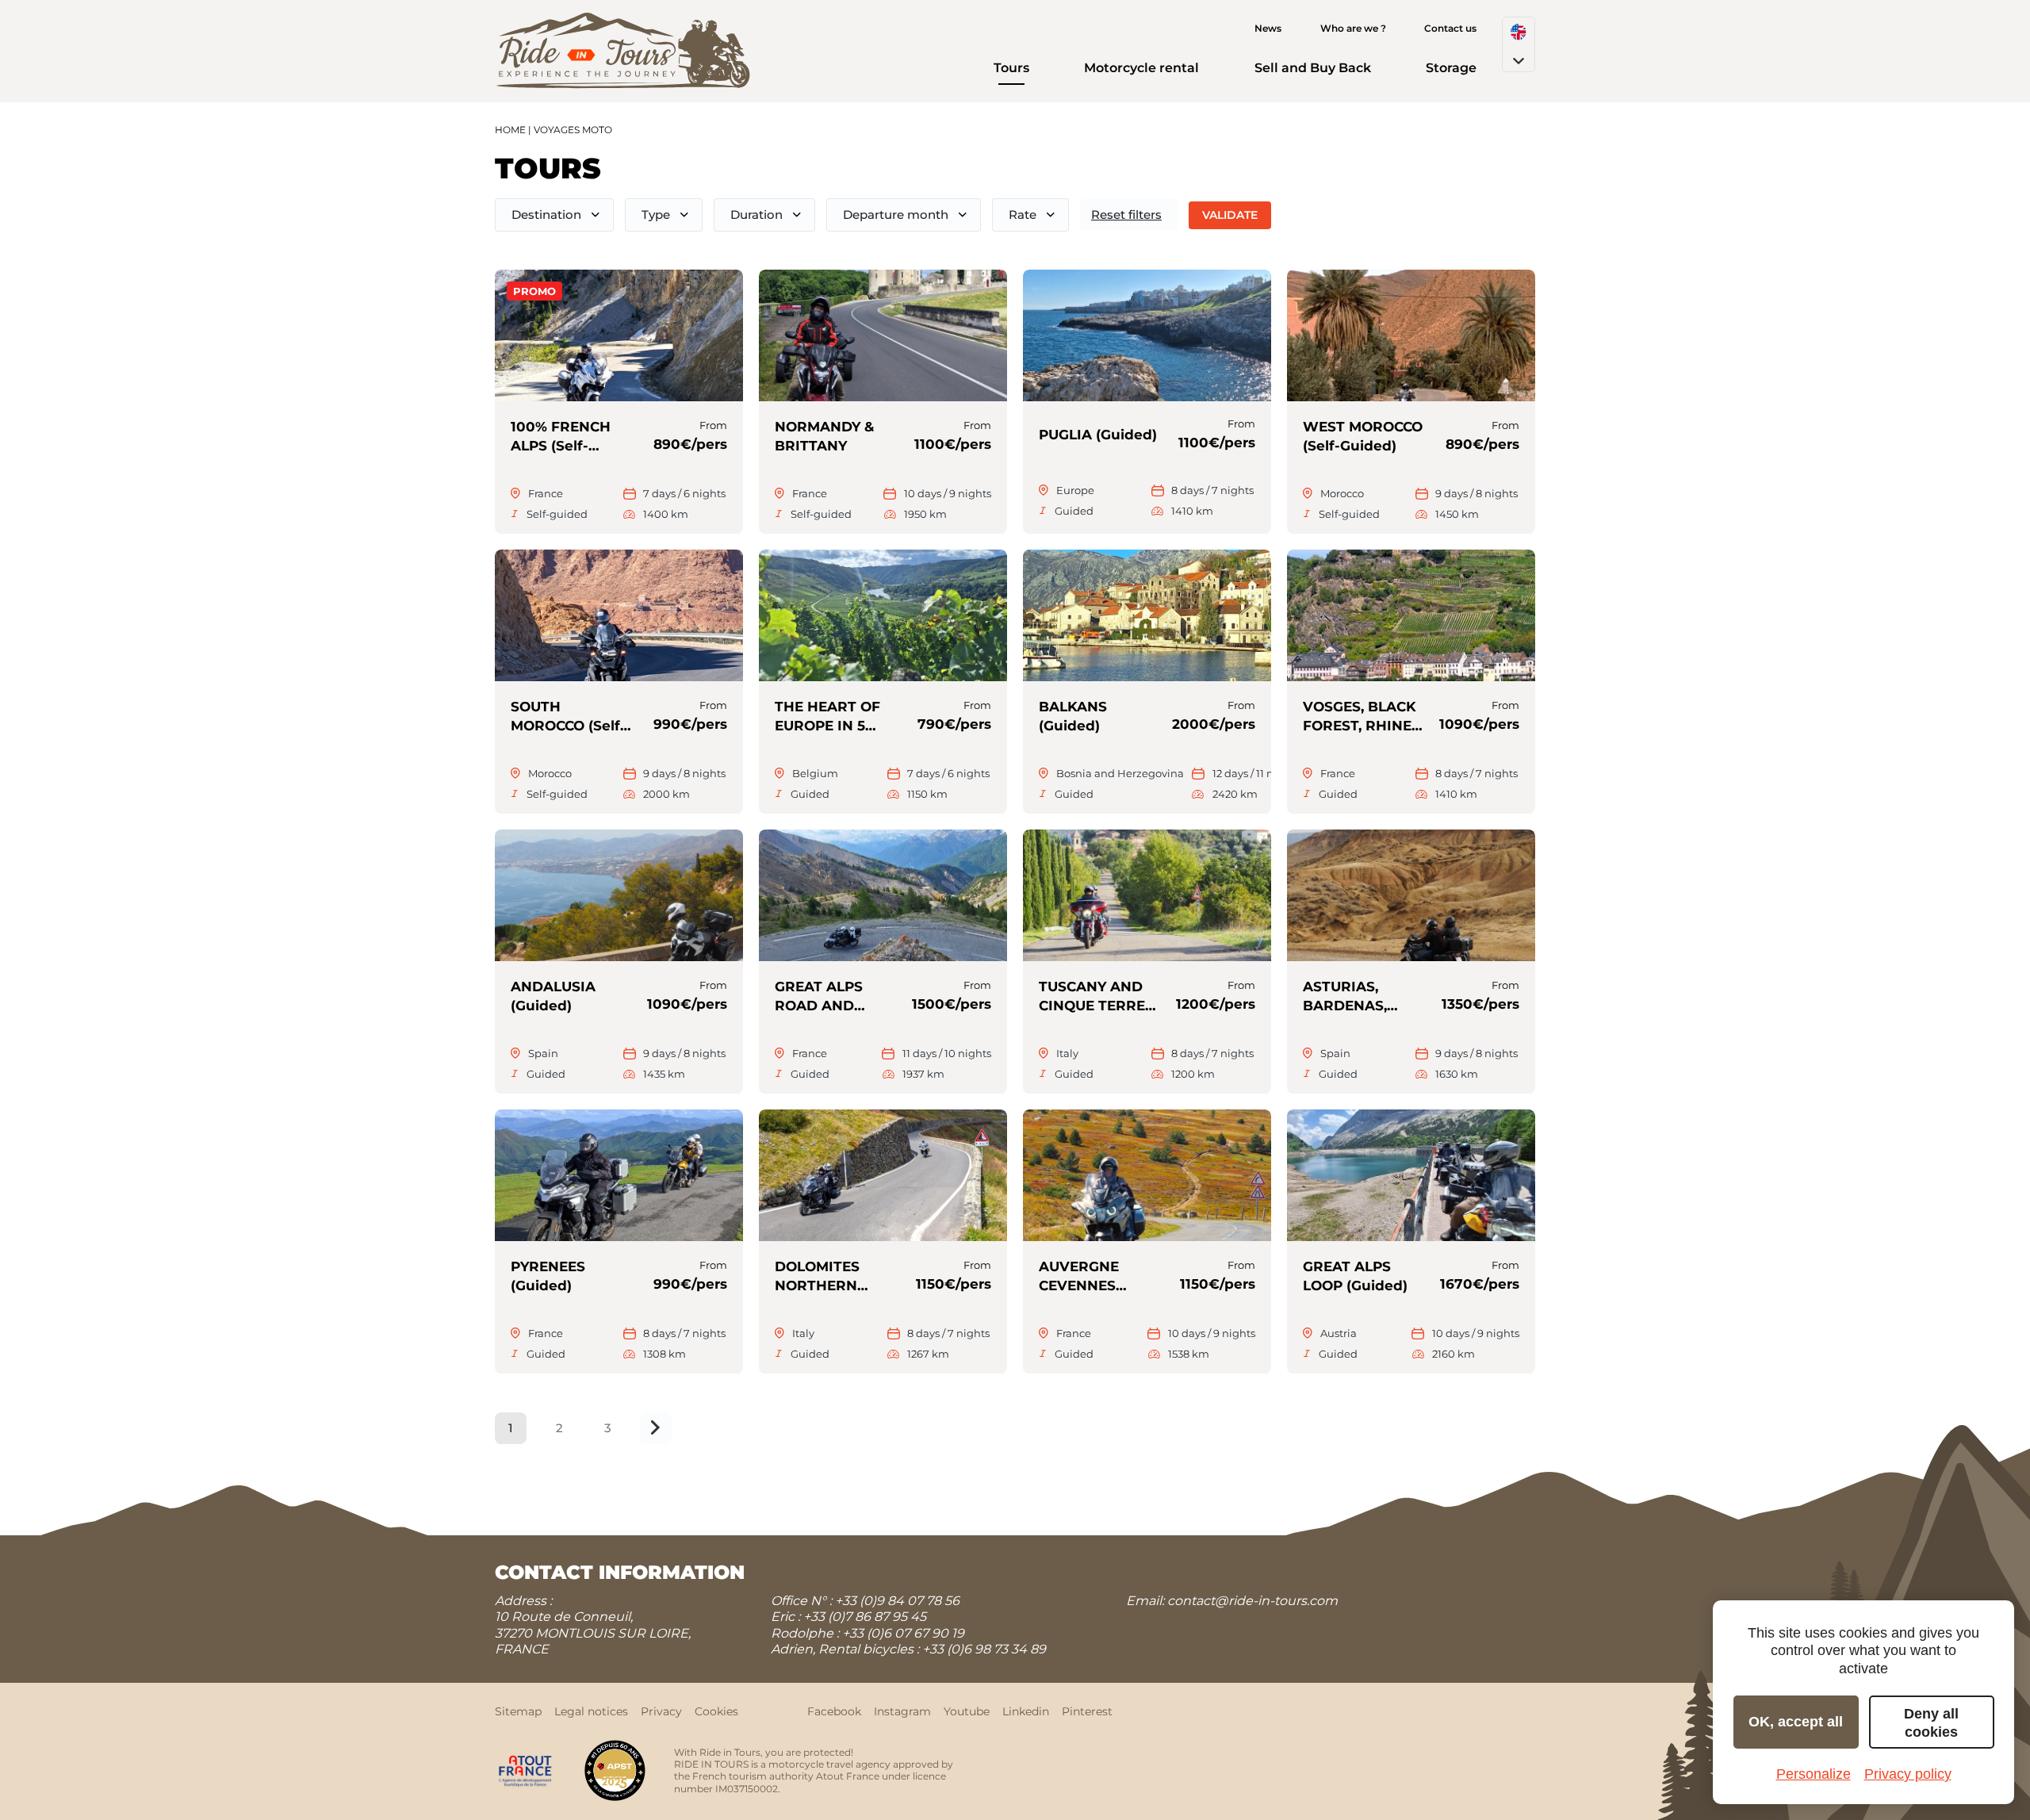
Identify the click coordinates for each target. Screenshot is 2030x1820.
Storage (1451, 68)
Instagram (902, 1711)
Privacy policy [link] (1908, 1774)
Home (510, 130)
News (1268, 28)
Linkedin (1026, 1711)
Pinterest (1087, 1711)
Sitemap (518, 1711)
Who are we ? (1353, 28)
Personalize (1814, 1774)
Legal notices (591, 1711)
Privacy (661, 1711)
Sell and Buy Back (1313, 68)
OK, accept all (1796, 1722)
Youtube (967, 1711)
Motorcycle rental (1141, 68)
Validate (1230, 215)
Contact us (1450, 28)
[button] (1519, 44)
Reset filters (1126, 215)
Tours (1011, 68)
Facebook (834, 1711)
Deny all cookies (1931, 1723)
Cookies (716, 1711)
